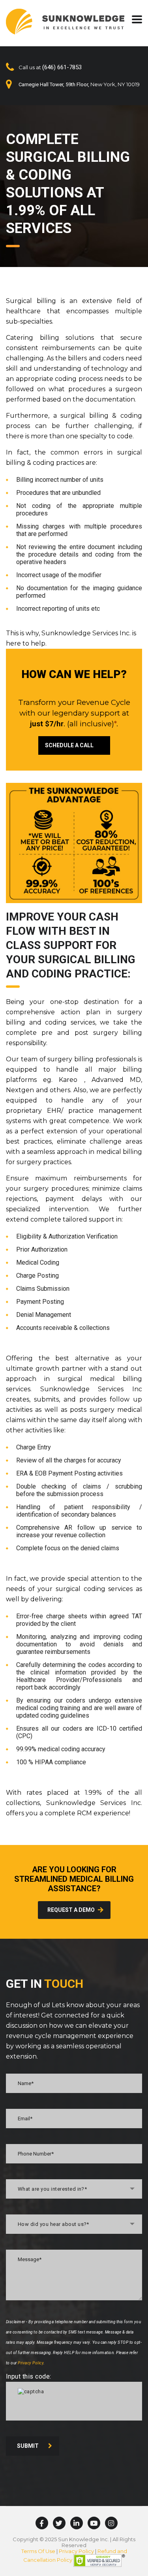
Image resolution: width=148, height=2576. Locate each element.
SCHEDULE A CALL (69, 745)
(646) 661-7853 (62, 67)
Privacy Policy (31, 2363)
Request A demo (71, 1910)
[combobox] (74, 2189)
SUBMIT (28, 2446)
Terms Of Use (38, 2551)
